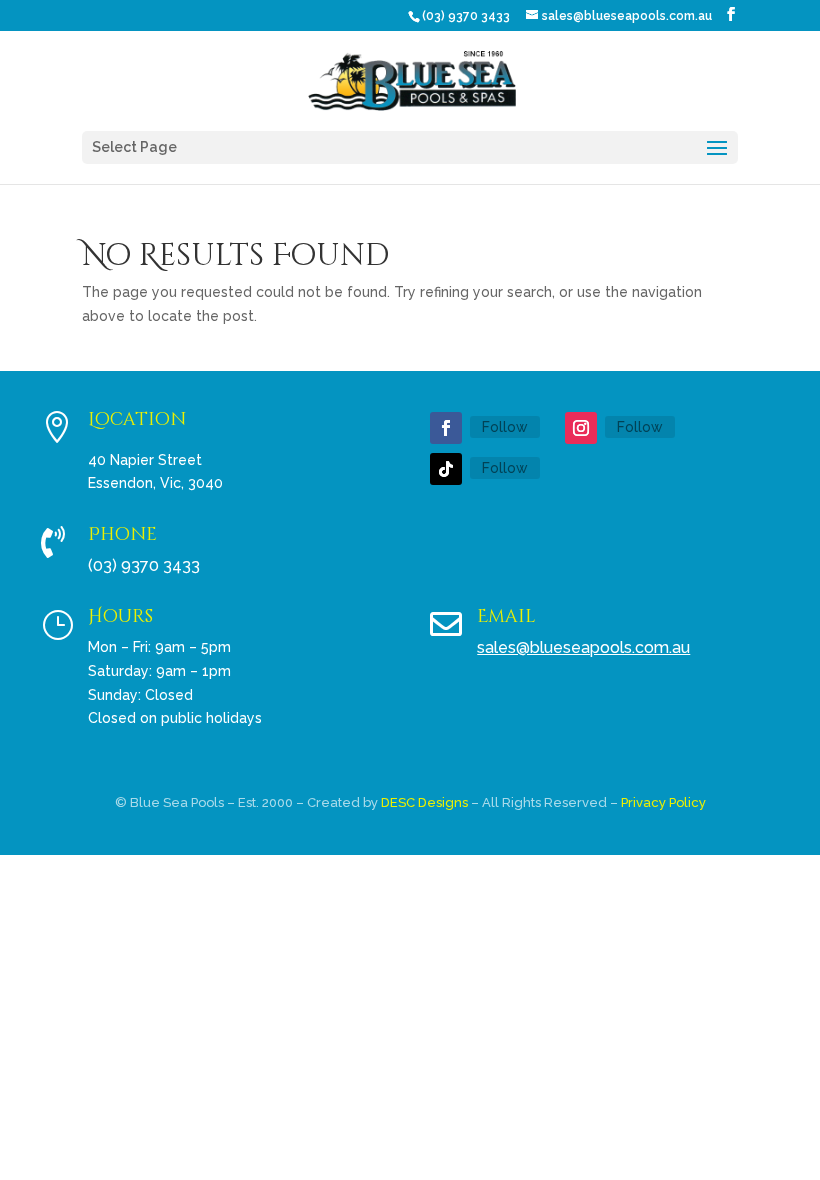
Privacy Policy (663, 802)
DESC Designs (424, 802)
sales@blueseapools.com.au (583, 647)
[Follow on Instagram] (581, 428)
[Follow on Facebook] (446, 428)
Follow (505, 427)
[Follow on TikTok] (446, 469)
